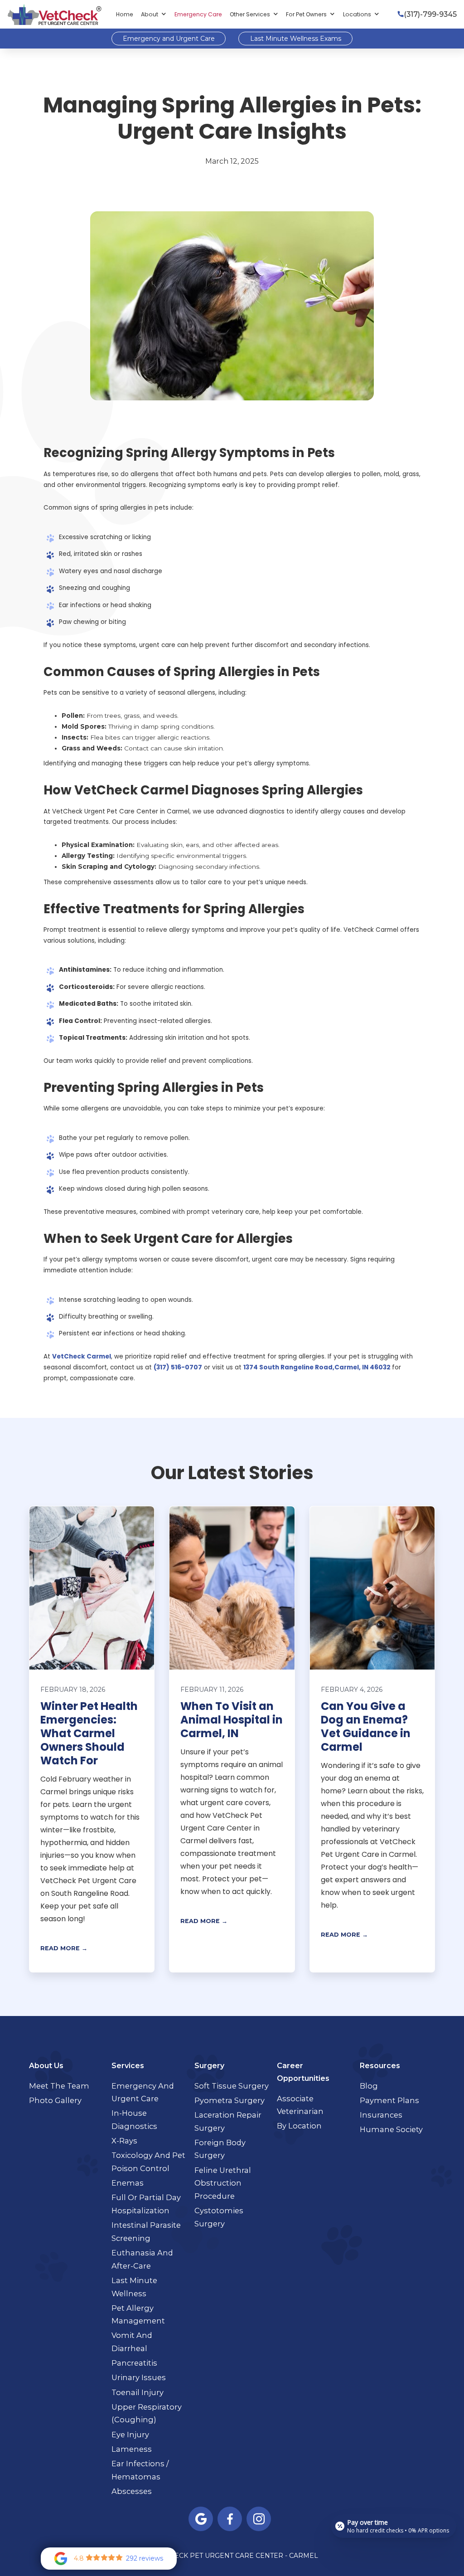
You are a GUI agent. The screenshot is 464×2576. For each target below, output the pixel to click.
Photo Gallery (55, 2100)
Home (125, 14)
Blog (369, 2086)
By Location (299, 2126)
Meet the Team (59, 2086)
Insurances (381, 2115)
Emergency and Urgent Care (169, 39)
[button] (154, 15)
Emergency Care (198, 14)
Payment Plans (389, 2100)
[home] (54, 14)
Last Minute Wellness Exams (296, 39)
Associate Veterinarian (300, 2105)
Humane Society (391, 2129)
